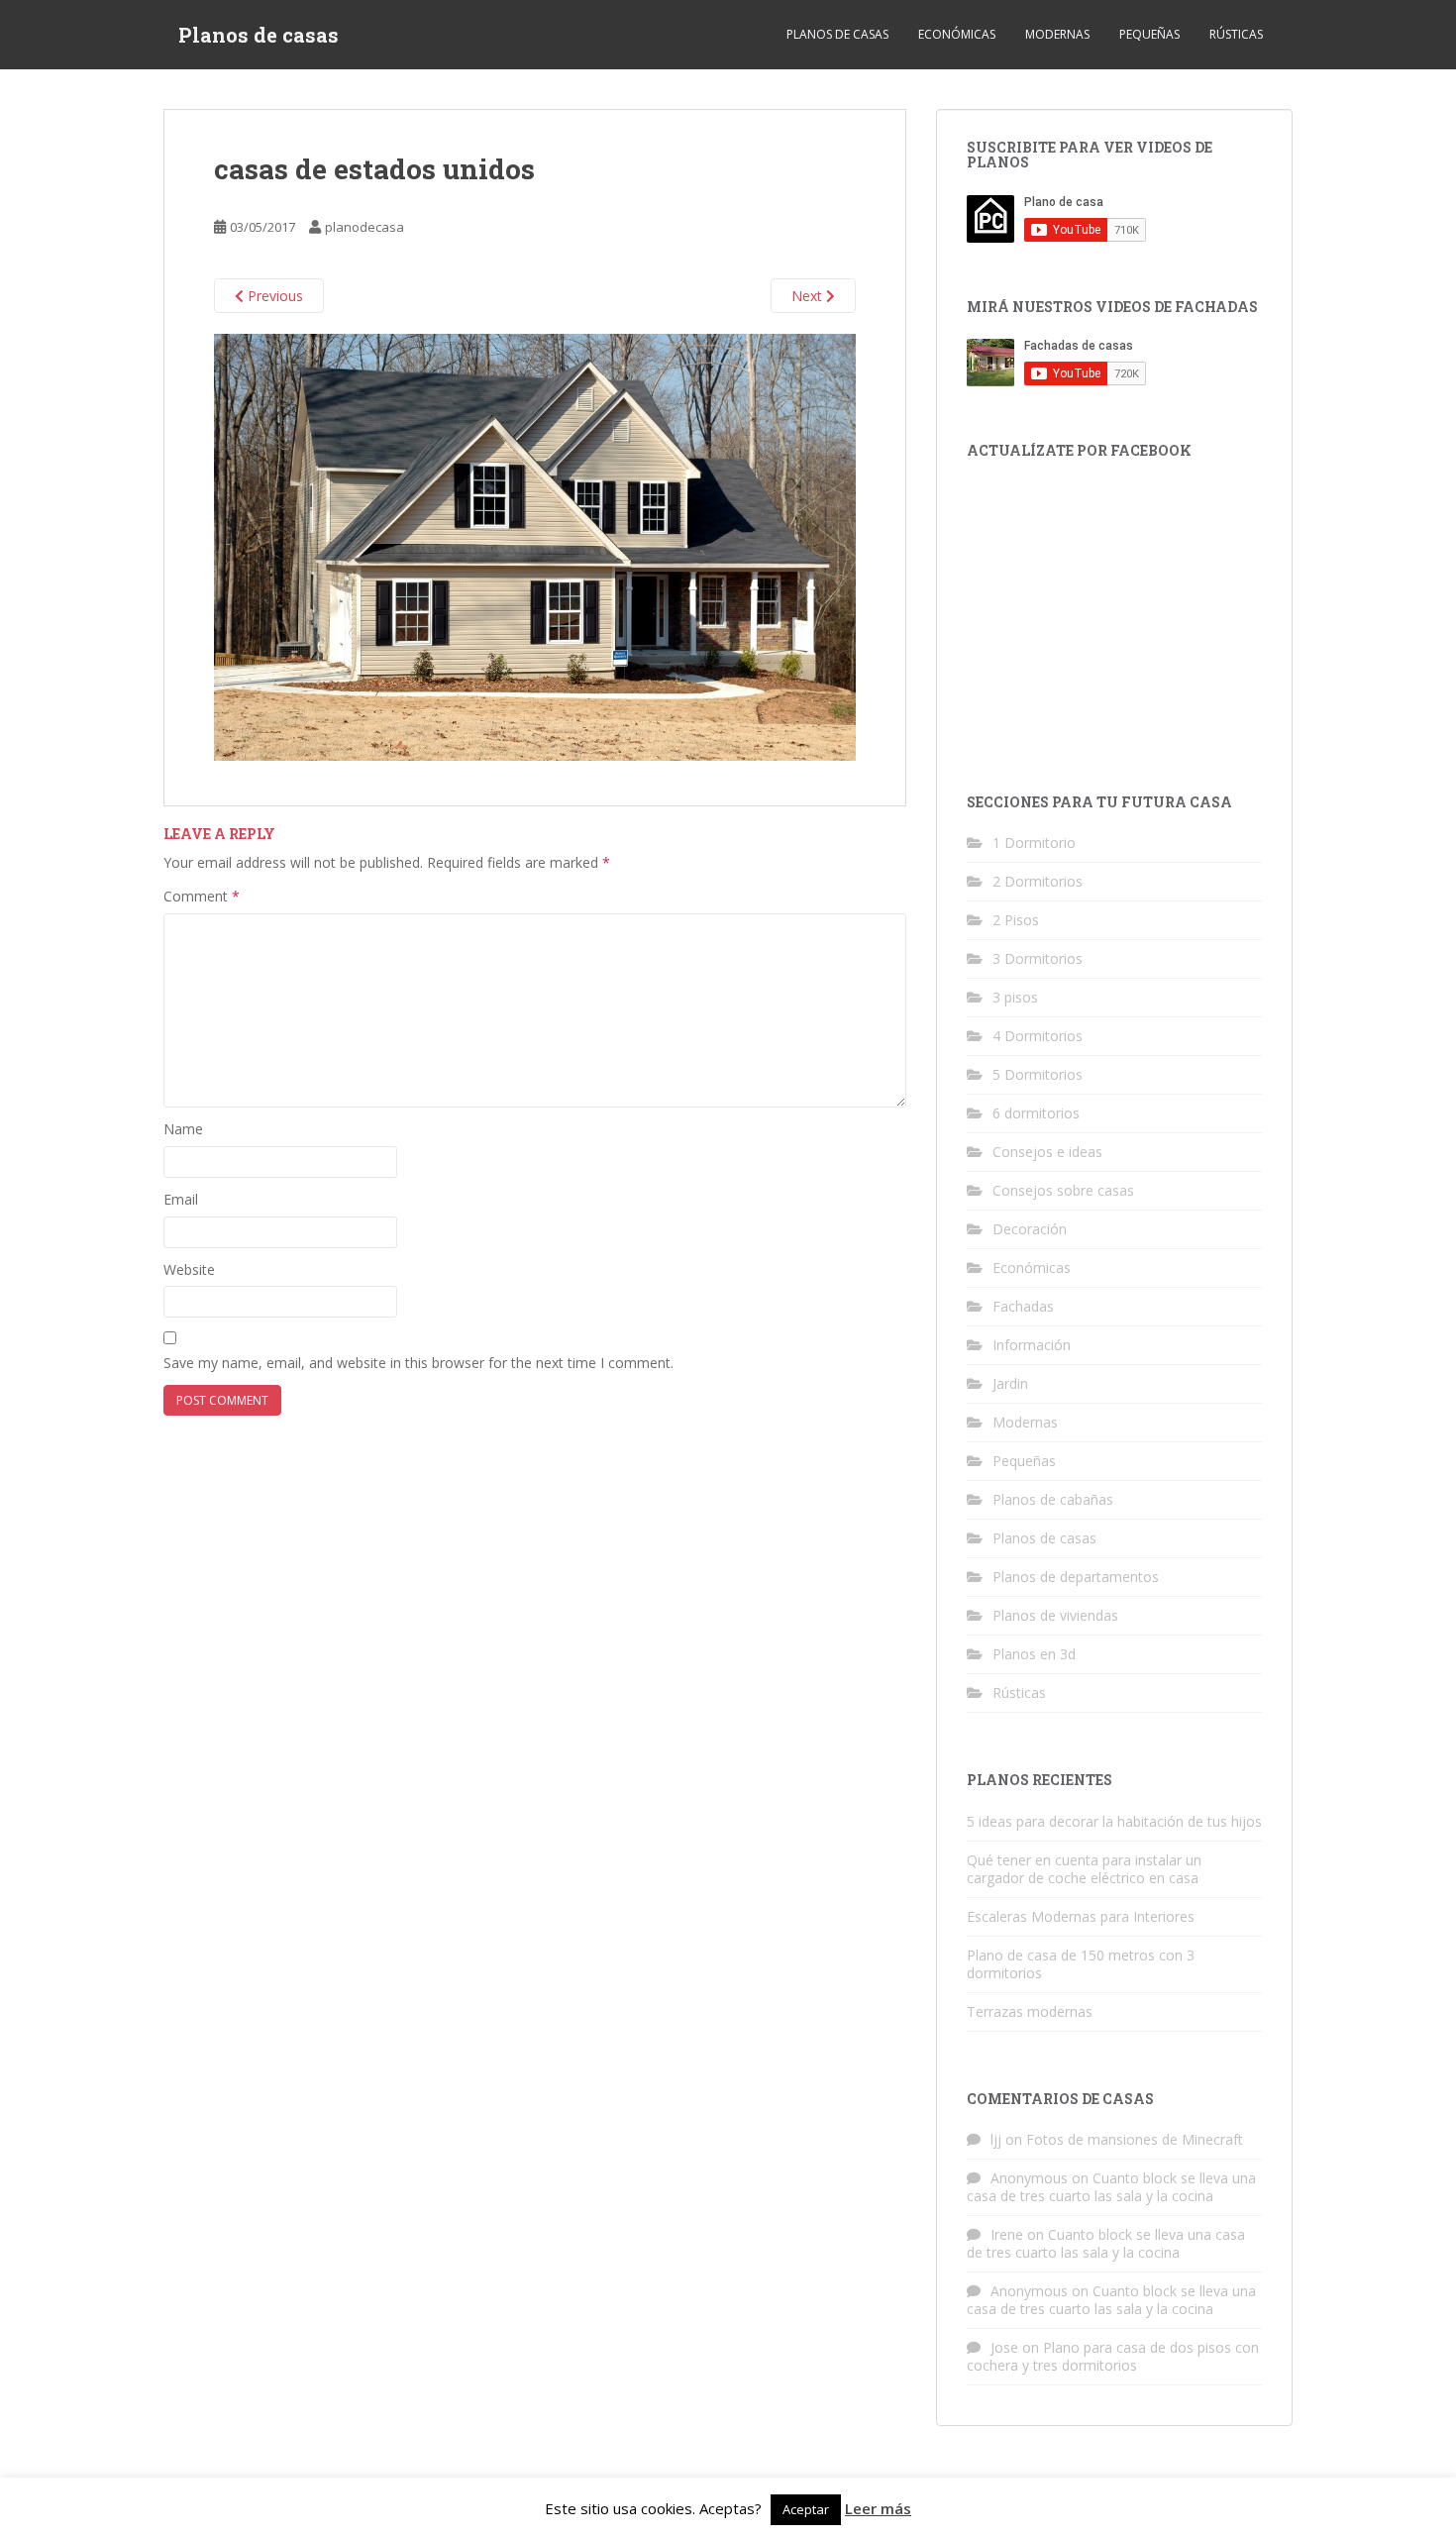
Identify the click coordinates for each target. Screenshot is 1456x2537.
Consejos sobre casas (1063, 1190)
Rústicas (1236, 34)
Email (181, 1199)
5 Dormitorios (1038, 1074)
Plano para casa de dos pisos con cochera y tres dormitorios (1113, 2356)
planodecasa (364, 227)
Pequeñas (1149, 34)
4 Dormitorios (1038, 1036)
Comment (202, 896)
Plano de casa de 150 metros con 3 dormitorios (1081, 1964)
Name (183, 1129)
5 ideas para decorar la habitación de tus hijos (1114, 1821)
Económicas (957, 34)
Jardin (1010, 1383)
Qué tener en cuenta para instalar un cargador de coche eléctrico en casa (1084, 1869)
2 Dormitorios (1038, 881)
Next (809, 296)
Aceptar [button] (806, 2509)
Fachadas (1023, 1306)
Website (189, 1269)
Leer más (878, 2508)
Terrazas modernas (1030, 2011)
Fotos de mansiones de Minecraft (1135, 2139)
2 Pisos (1016, 920)
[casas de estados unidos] (535, 545)
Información (1032, 1345)
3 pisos (1015, 997)
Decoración (1030, 1229)
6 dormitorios (1036, 1113)
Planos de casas (259, 35)
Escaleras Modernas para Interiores (1081, 1916)
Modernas (1057, 34)
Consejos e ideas (1047, 1152)
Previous (273, 296)
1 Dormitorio (1034, 843)
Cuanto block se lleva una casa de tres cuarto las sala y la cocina (1111, 2187)
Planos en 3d (1034, 1654)
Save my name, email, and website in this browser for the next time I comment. (418, 1363)
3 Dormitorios (1038, 958)
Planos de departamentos (1076, 1577)
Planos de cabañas (1053, 1499)
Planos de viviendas (1055, 1615)
